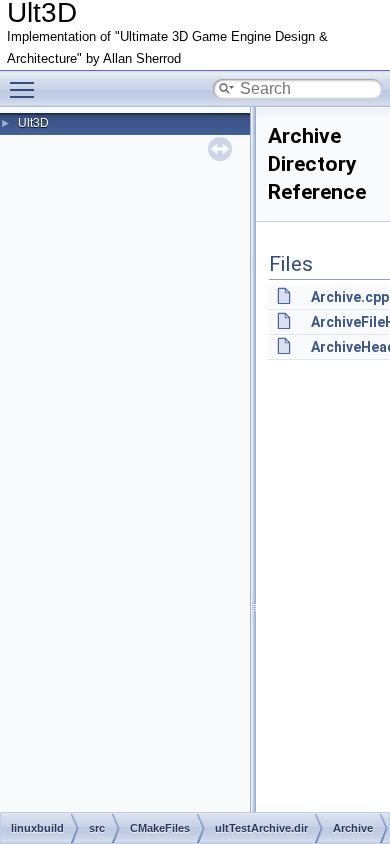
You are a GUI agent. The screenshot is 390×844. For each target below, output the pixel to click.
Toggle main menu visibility (26, 89)
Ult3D (33, 123)
